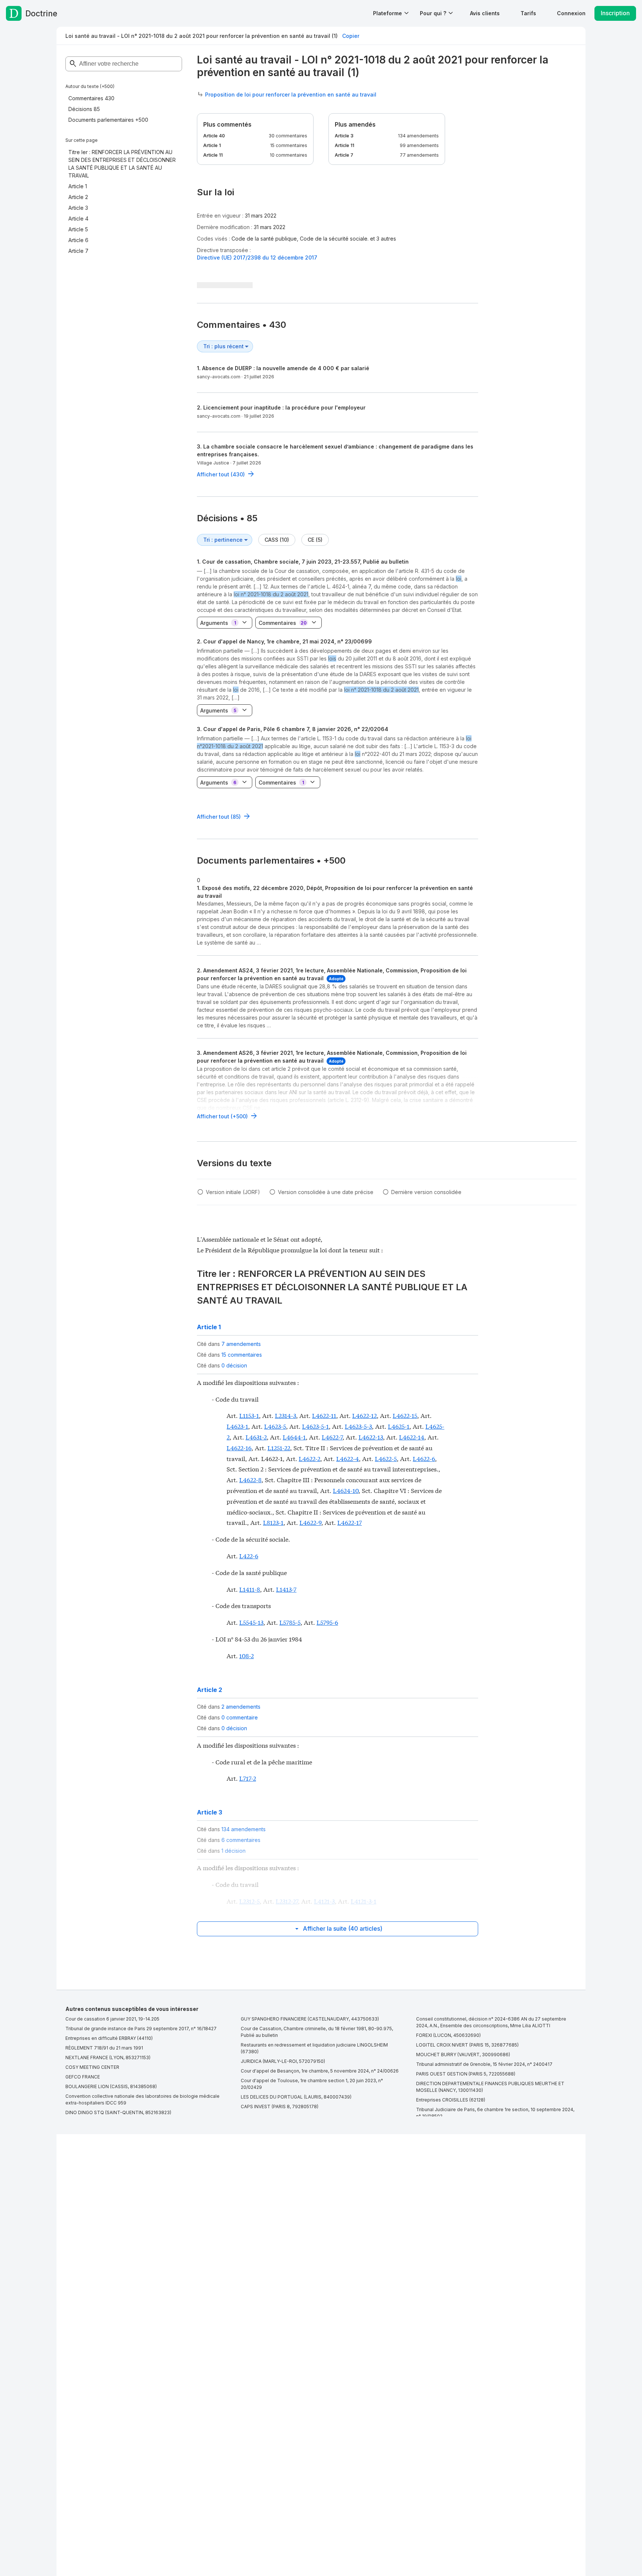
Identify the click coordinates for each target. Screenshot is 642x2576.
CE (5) (315, 540)
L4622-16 (239, 1447)
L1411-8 (250, 1589)
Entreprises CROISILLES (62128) (451, 2100)
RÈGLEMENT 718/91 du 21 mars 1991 (104, 2048)
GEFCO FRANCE (83, 2077)
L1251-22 (279, 1447)
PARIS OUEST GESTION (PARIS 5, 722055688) (466, 2074)
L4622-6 (424, 1458)
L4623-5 (275, 1426)
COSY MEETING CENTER (92, 2067)
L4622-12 (364, 1415)
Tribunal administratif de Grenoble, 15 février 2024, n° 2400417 (484, 2064)
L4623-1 (237, 1426)
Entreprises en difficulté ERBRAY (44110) (109, 2038)
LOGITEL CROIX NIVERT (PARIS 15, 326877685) (467, 2045)
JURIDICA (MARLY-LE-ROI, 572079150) (283, 2061)
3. (293, 729)
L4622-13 (371, 1437)
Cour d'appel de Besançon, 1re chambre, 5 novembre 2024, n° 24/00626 (320, 2071)
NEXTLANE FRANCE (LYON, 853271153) (108, 2057)
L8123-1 (273, 1522)
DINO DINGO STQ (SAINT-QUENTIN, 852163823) (118, 2112)
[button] (485, 13)
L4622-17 (350, 1522)
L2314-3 (286, 1415)
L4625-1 (399, 1426)
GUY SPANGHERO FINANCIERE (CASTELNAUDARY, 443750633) (310, 2019)
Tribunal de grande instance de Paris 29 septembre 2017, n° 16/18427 (141, 2029)
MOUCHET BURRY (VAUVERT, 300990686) (463, 2055)
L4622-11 (324, 1415)
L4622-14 (412, 1437)
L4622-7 (332, 1437)
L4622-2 (309, 1458)
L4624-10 (346, 1490)
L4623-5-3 (358, 1426)
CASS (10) (277, 540)
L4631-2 (256, 1437)
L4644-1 (294, 1437)
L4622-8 (250, 1479)
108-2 (247, 1655)
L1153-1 (249, 1415)
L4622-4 (348, 1458)
